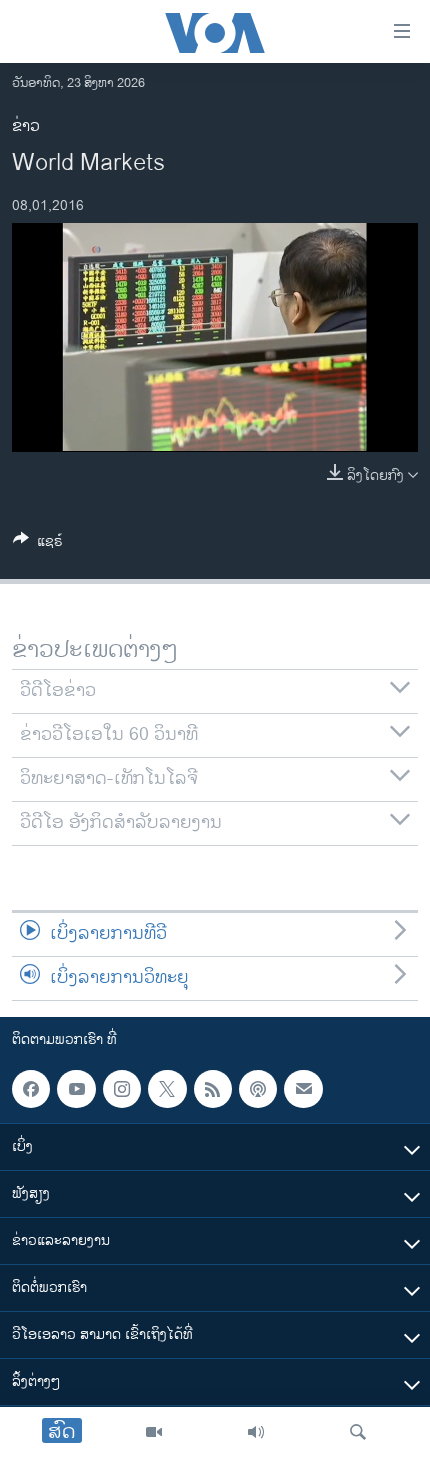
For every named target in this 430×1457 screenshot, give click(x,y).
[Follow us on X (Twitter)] (167, 1089)
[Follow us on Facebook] (31, 1089)
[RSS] (213, 1089)
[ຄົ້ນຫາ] (358, 1432)
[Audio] (256, 1432)
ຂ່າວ (26, 126)
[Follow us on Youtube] (76, 1089)
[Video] (154, 1432)
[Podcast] (258, 1089)
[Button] (38, 544)
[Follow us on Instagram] (122, 1089)
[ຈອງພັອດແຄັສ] (303, 1089)
